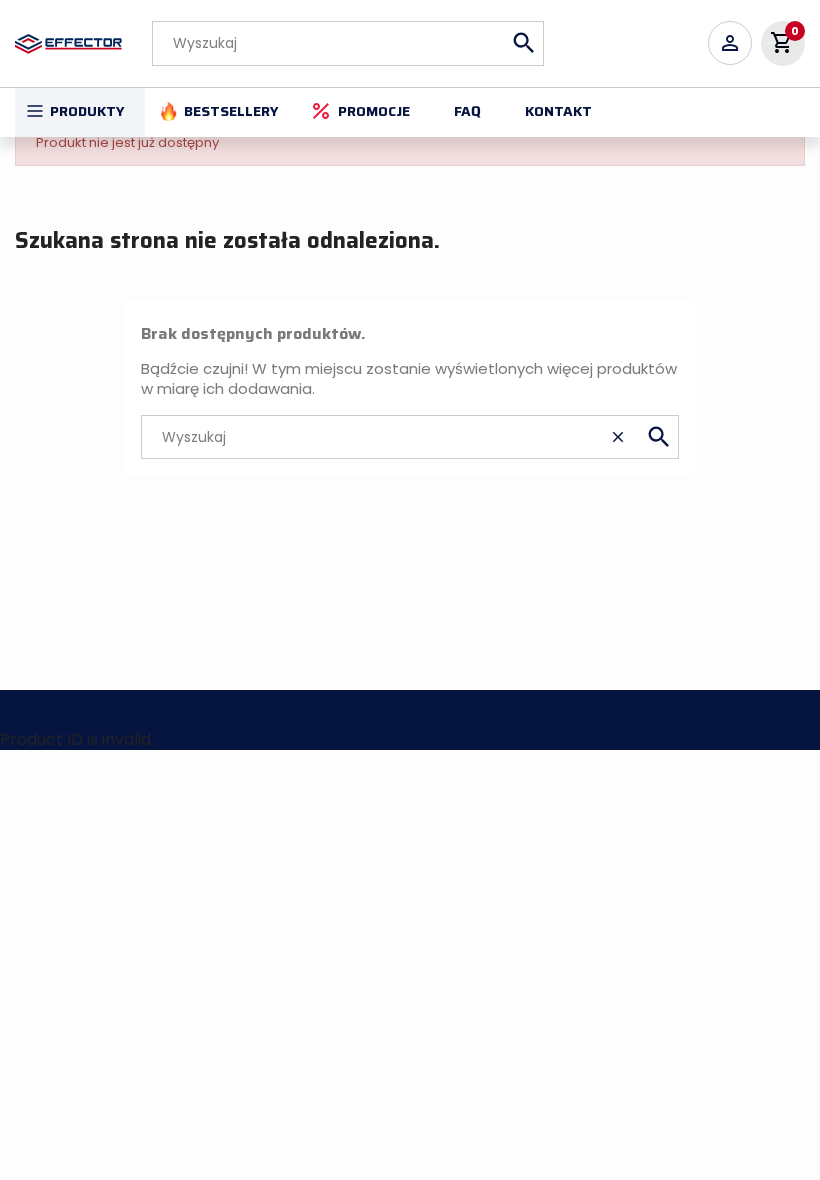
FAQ (467, 111)
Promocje (374, 111)
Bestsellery (231, 111)
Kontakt (558, 111)
